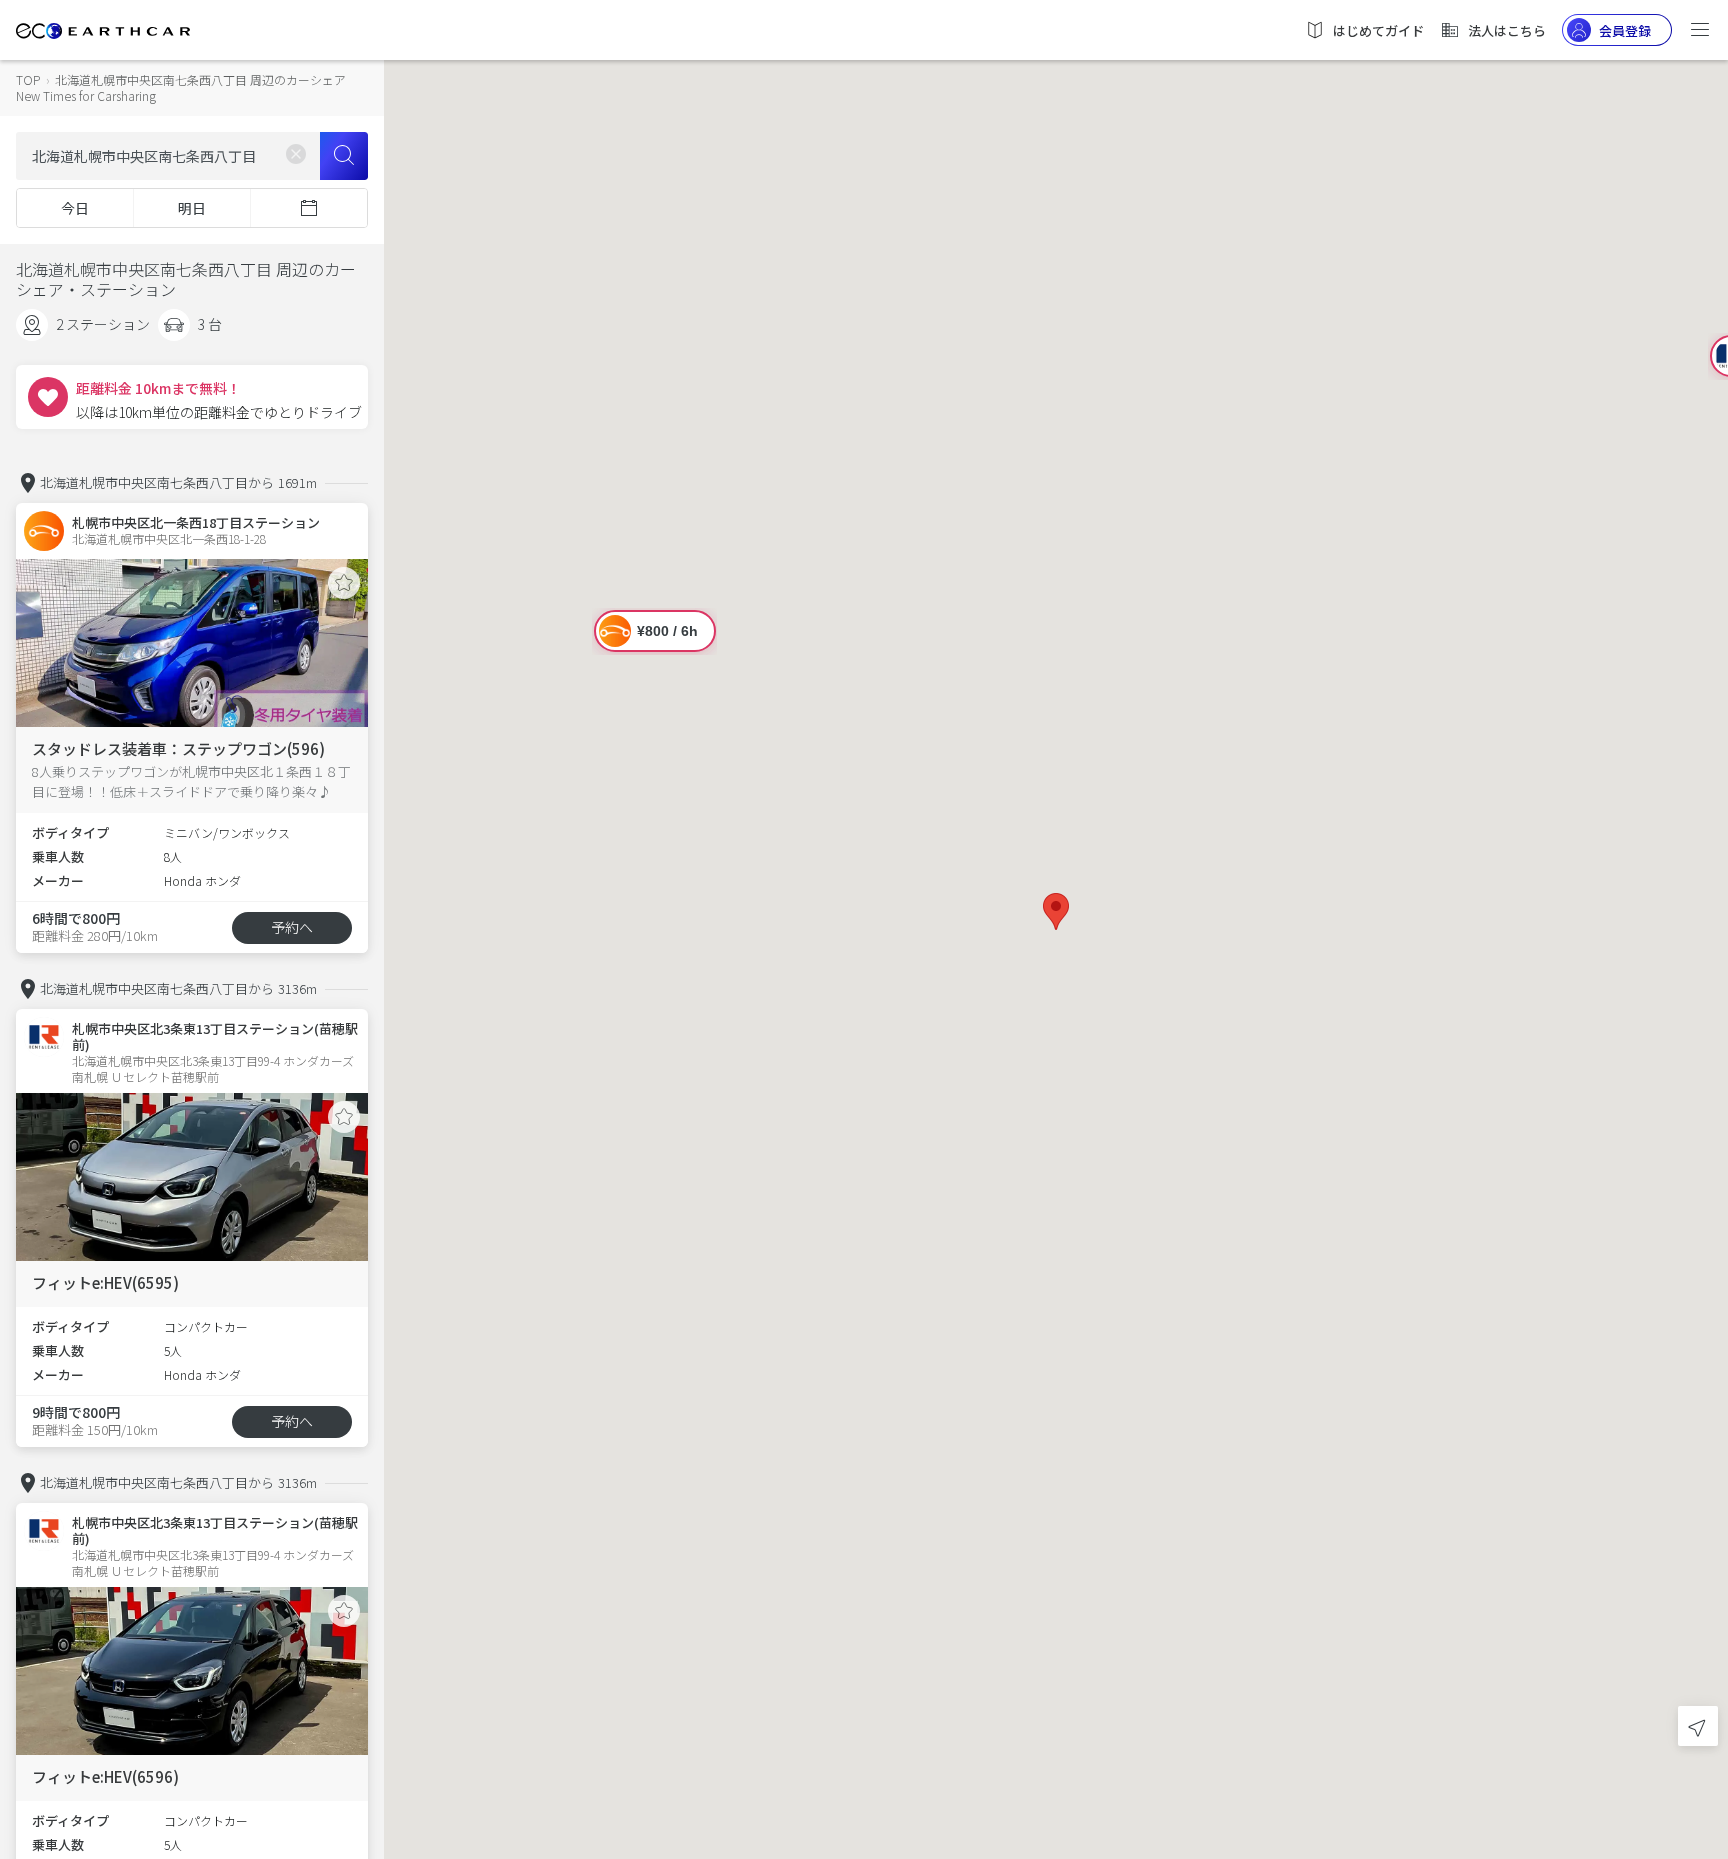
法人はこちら (1507, 30)
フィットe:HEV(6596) (105, 1776)
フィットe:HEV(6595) (105, 1282)
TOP (28, 79)
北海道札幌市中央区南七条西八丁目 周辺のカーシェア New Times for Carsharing (181, 87)
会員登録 (1625, 30)
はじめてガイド (1378, 30)
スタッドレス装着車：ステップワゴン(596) (178, 748)
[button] (1056, 911)
